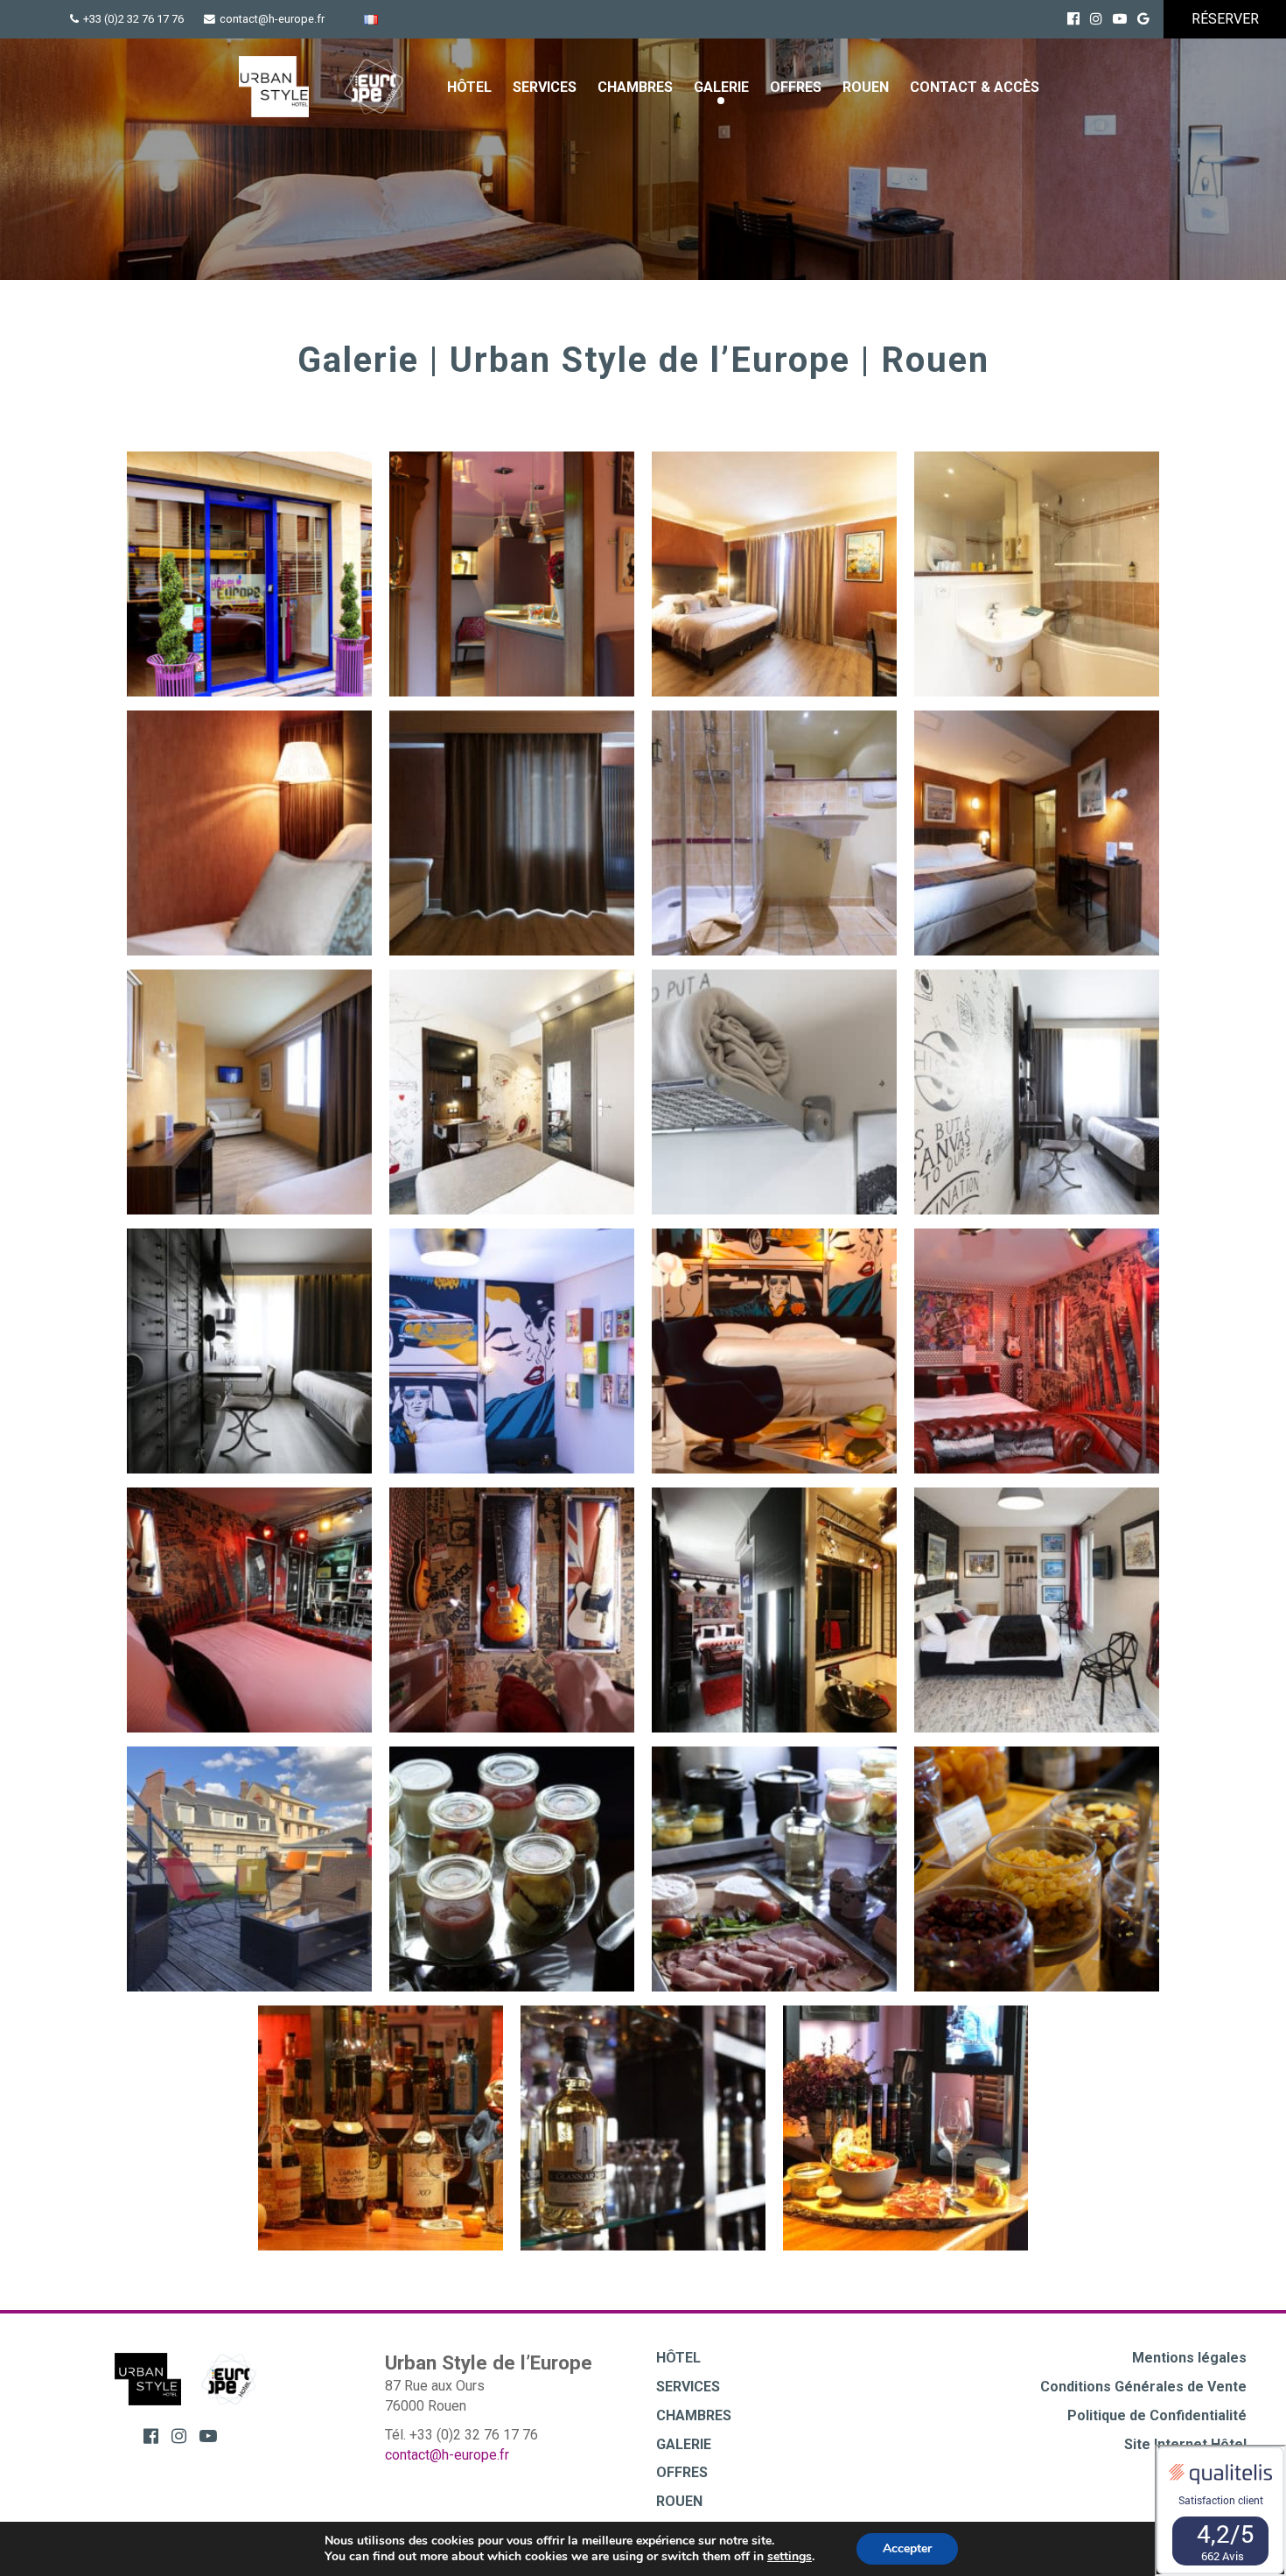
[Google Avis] (1143, 19)
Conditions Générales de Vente (1143, 2387)
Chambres (635, 87)
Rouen (866, 87)
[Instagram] (1096, 19)
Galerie (721, 87)
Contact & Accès (975, 87)
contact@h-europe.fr (272, 19)
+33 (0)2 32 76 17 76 (133, 19)
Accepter (907, 2548)
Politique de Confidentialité (1157, 2415)
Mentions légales (1189, 2358)
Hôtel (469, 87)
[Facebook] (1073, 19)
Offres (796, 87)
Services (545, 87)
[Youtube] (1120, 19)
